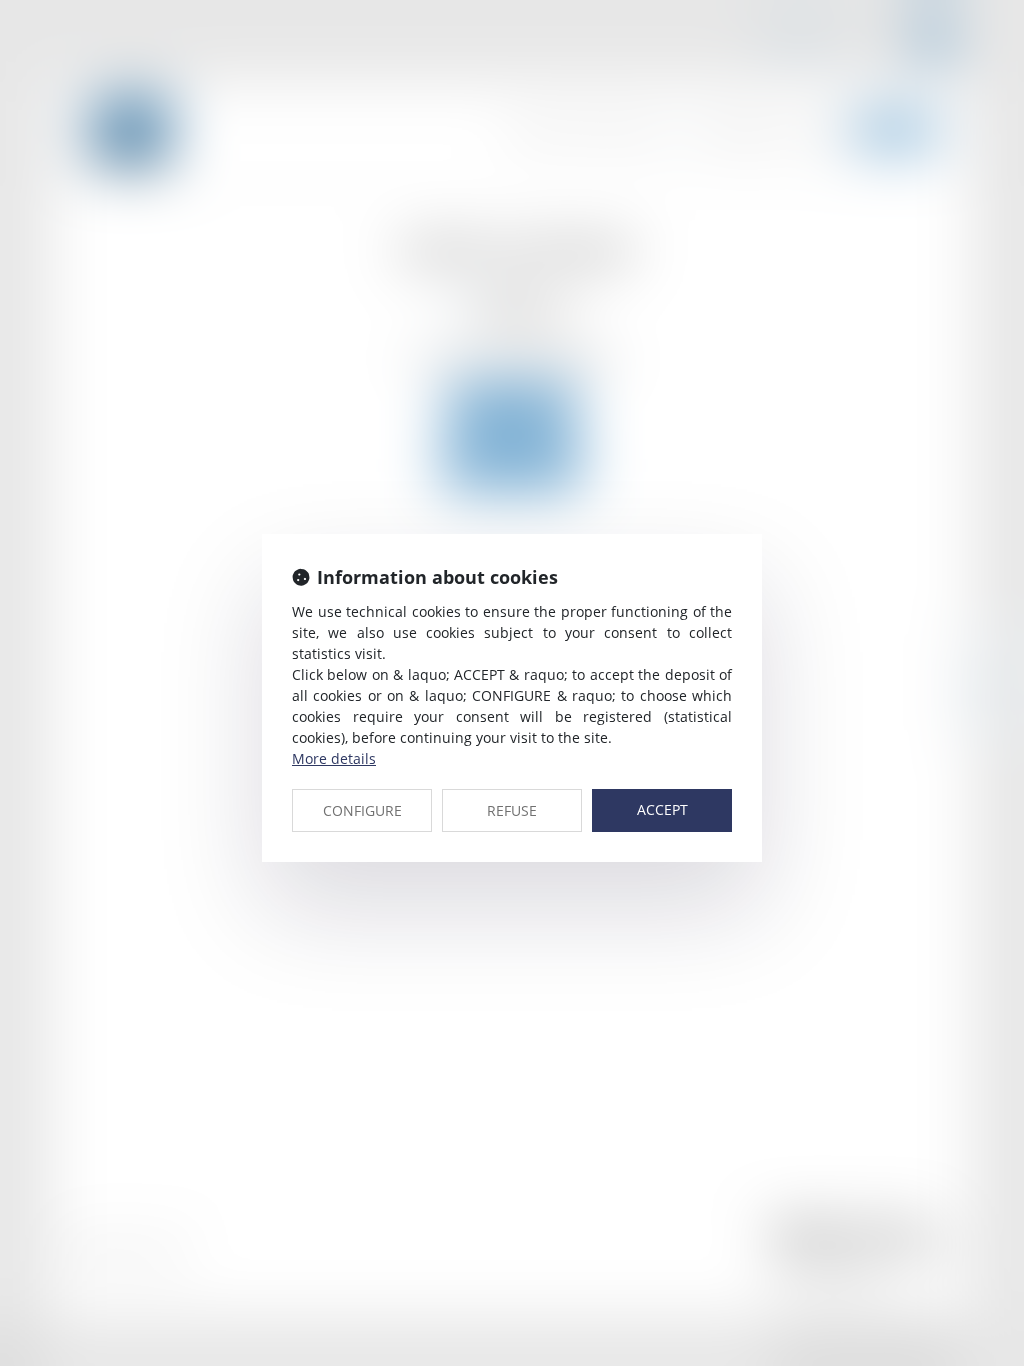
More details (334, 758)
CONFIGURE (362, 810)
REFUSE (512, 810)
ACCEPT (662, 809)
